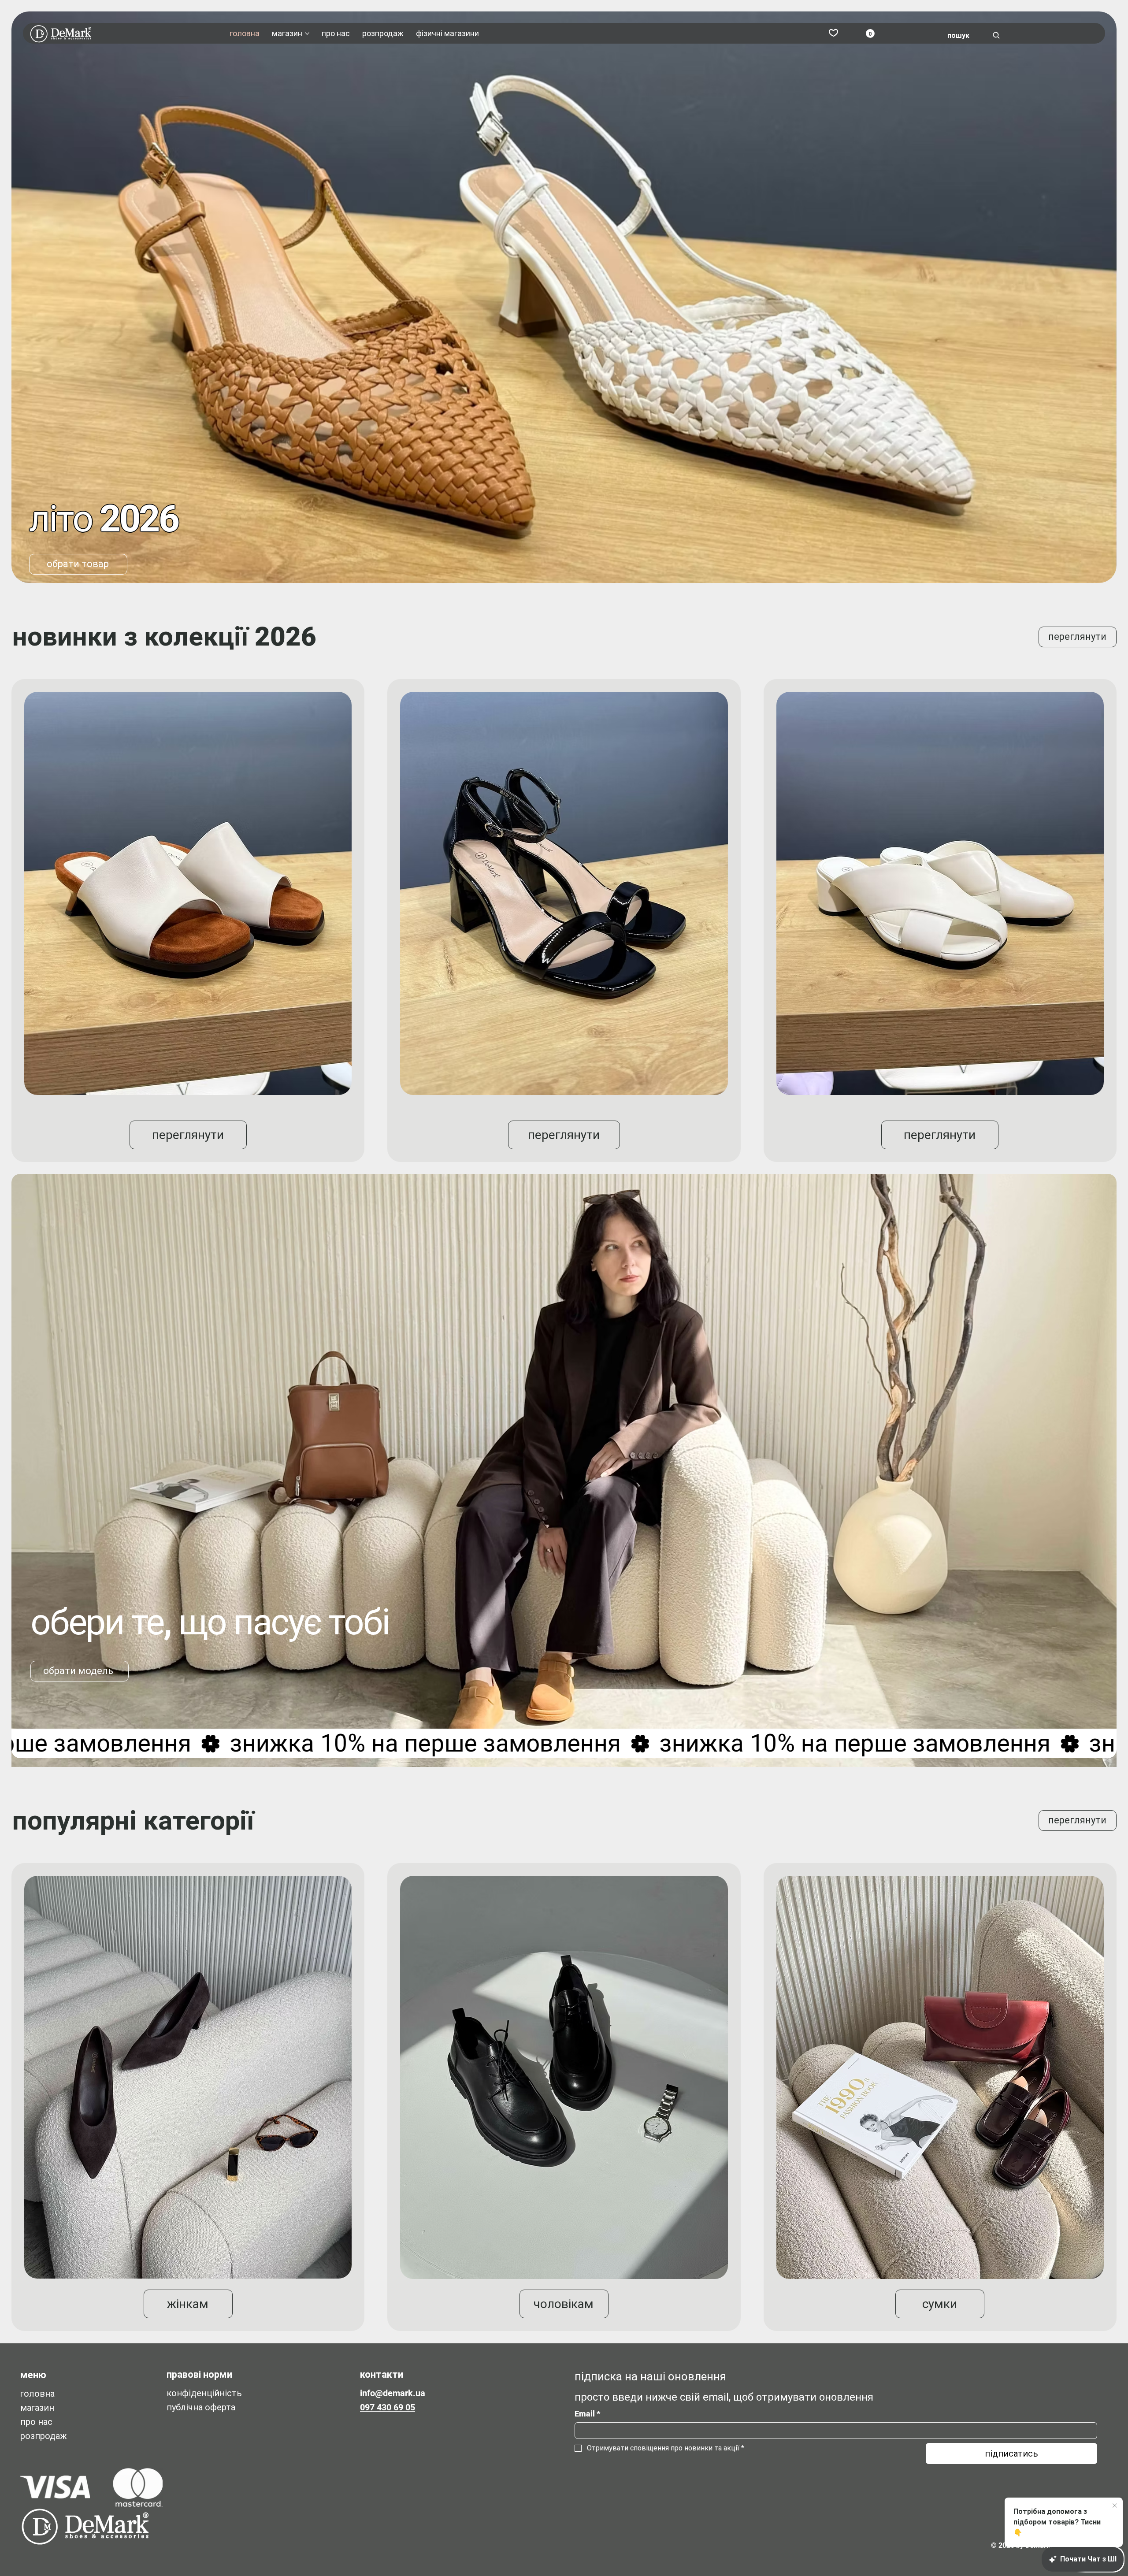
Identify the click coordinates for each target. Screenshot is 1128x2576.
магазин (37, 2408)
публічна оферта (201, 2407)
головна (37, 2394)
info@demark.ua (393, 2393)
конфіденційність (204, 2393)
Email (587, 2414)
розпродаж (44, 2436)
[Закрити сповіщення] (1115, 2506)
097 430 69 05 (388, 2407)
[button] (870, 33)
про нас (36, 2422)
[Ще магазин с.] (307, 33)
